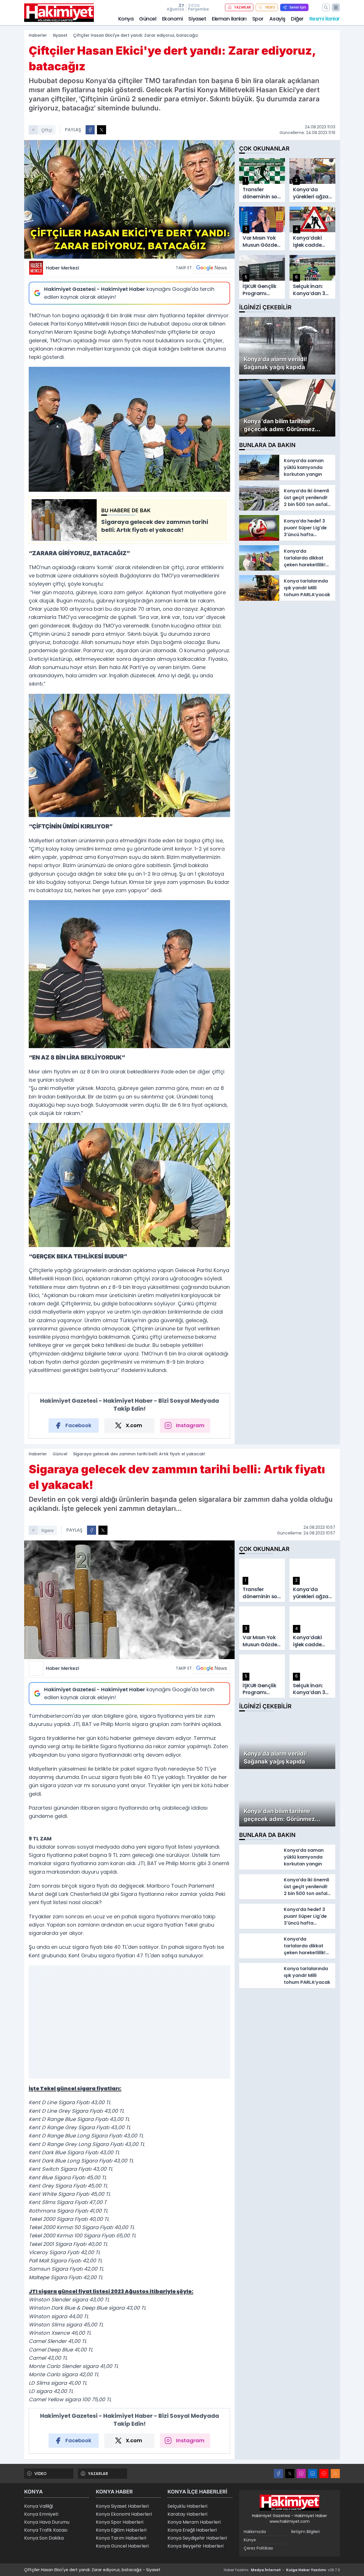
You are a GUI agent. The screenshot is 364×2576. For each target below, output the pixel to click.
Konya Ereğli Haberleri (192, 2530)
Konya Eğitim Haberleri (121, 2530)
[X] (290, 2474)
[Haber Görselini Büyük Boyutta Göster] (129, 199)
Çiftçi (47, 130)
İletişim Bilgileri (305, 2532)
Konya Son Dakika (44, 2538)
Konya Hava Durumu (47, 2522)
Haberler (38, 35)
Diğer (297, 19)
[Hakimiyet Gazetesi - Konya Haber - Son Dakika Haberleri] (289, 2503)
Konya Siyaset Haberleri (122, 2506)
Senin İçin (298, 7)
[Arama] (326, 7)
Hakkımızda (255, 2532)
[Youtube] (324, 2474)
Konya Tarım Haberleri (121, 2538)
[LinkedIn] (313, 2474)
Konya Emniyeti (41, 2514)
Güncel (148, 19)
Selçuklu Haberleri (187, 2506)
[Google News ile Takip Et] (212, 268)
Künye (250, 2540)
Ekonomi (172, 19)
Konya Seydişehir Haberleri (197, 2538)
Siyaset (197, 19)
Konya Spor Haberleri (120, 2522)
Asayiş (277, 19)
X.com (134, 1425)
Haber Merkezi (62, 268)
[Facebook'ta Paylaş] (90, 130)
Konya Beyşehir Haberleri (196, 2546)
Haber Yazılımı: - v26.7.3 (282, 2570)
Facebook (78, 1425)
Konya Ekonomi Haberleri (124, 2514)
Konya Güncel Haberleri (122, 2546)
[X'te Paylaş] (102, 130)
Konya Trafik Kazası (46, 2530)
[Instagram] (301, 2474)
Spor (258, 19)
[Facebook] (278, 2474)
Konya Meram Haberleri (194, 2522)
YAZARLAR (243, 7)
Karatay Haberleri (187, 2514)
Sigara (47, 1530)
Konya (126, 19)
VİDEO (270, 7)
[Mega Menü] (336, 7)
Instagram (190, 1425)
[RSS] (335, 2474)
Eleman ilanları (229, 19)
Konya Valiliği (39, 2506)
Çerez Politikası (258, 2548)
